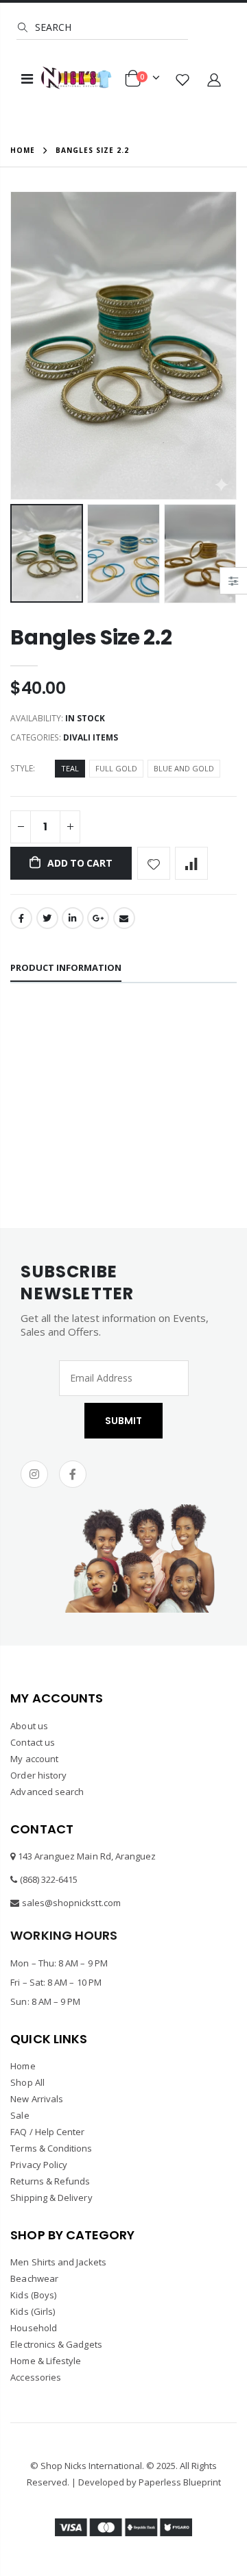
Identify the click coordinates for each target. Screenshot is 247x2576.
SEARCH (52, 27)
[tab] (66, 968)
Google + (98, 918)
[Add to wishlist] (154, 863)
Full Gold (116, 768)
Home (23, 150)
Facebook (21, 918)
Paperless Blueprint (180, 2482)
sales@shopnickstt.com (71, 1903)
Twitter (47, 918)
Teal (70, 768)
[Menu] (27, 79)
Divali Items (91, 737)
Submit (123, 1421)
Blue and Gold (184, 768)
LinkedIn (73, 918)
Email (124, 918)
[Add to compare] (191, 863)
